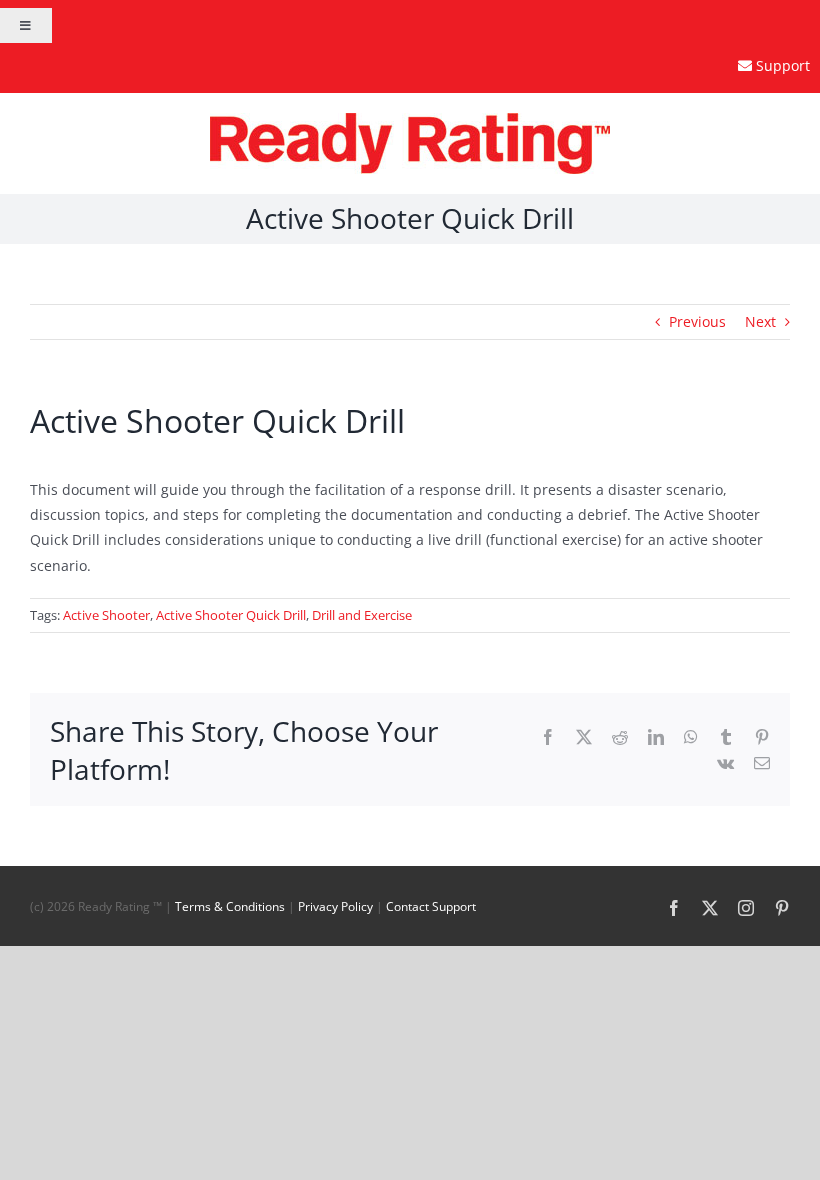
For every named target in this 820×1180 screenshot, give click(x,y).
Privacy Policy (335, 906)
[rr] (410, 119)
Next (760, 321)
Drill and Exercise (362, 615)
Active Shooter (106, 615)
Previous (697, 321)
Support (783, 65)
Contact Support (431, 906)
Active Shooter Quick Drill (231, 615)
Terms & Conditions (230, 906)
